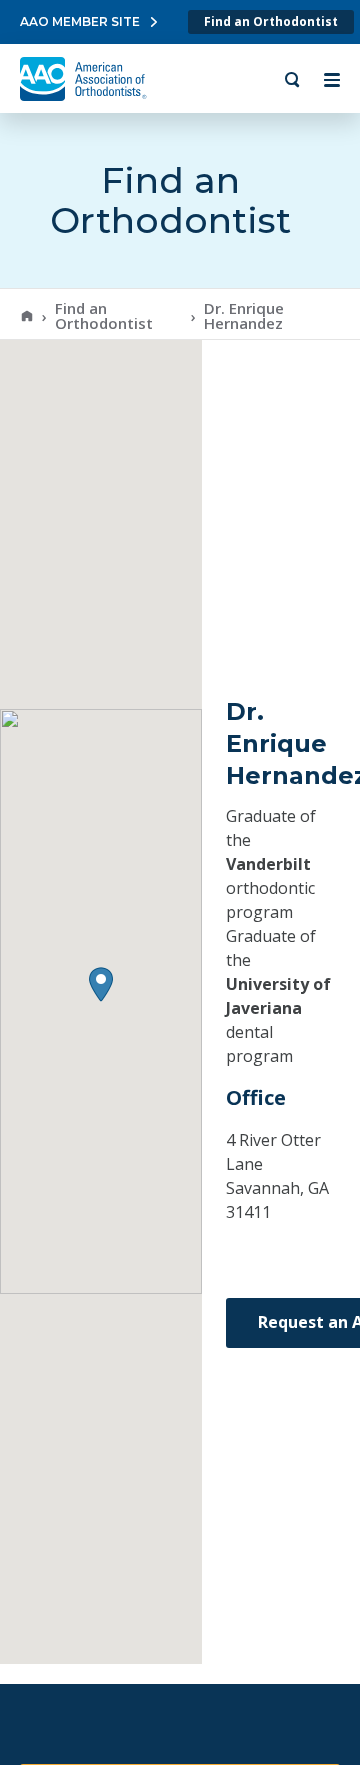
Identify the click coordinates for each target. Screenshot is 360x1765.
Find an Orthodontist (271, 21)
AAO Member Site (80, 21)
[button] (101, 984)
